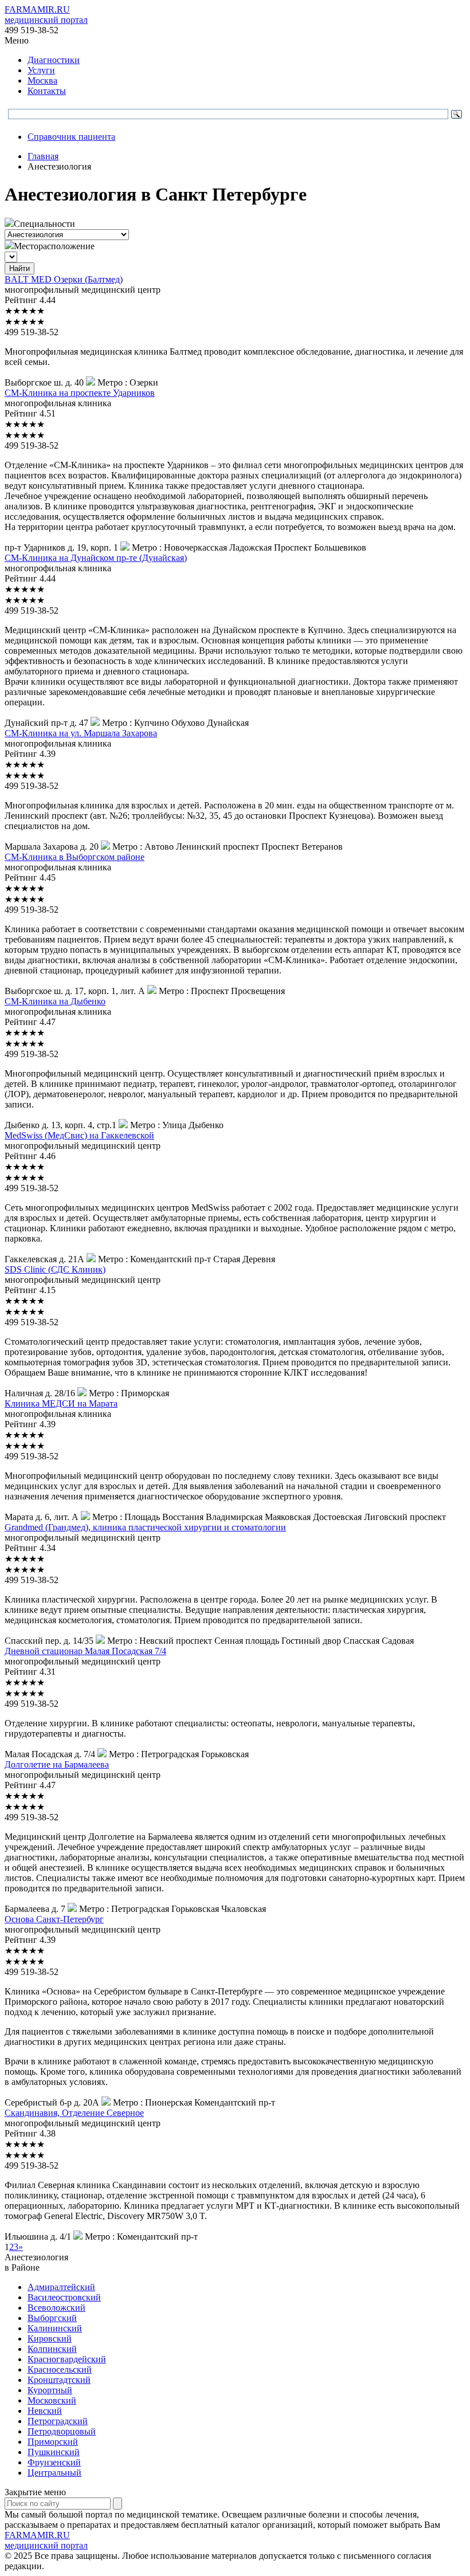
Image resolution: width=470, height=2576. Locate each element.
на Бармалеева (57, 1764)
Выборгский (52, 2318)
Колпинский (52, 2349)
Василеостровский (64, 2297)
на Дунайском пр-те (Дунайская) (96, 558)
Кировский (50, 2339)
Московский (52, 2400)
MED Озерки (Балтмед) (64, 279)
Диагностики (54, 60)
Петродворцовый (62, 2431)
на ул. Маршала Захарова (81, 733)
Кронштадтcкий (59, 2380)
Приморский (53, 2442)
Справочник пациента (71, 137)
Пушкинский (54, 2452)
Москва (42, 80)
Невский (45, 2411)
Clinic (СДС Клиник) (55, 1269)
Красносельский (60, 2369)
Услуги (41, 70)
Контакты (47, 91)
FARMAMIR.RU (46, 15)
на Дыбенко (55, 1001)
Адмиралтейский (61, 2287)
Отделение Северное (74, 2113)
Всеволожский (56, 2308)
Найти (19, 268)
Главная (43, 156)
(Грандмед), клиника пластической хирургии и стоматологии (145, 1527)
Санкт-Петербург (54, 1919)
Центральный (54, 2473)
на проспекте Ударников (80, 393)
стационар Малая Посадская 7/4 (85, 1651)
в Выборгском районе (75, 857)
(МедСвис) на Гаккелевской (79, 1135)
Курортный (50, 2390)
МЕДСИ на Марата (61, 1403)
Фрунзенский (54, 2462)
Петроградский (58, 2421)
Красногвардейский (67, 2359)
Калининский (55, 2328)
